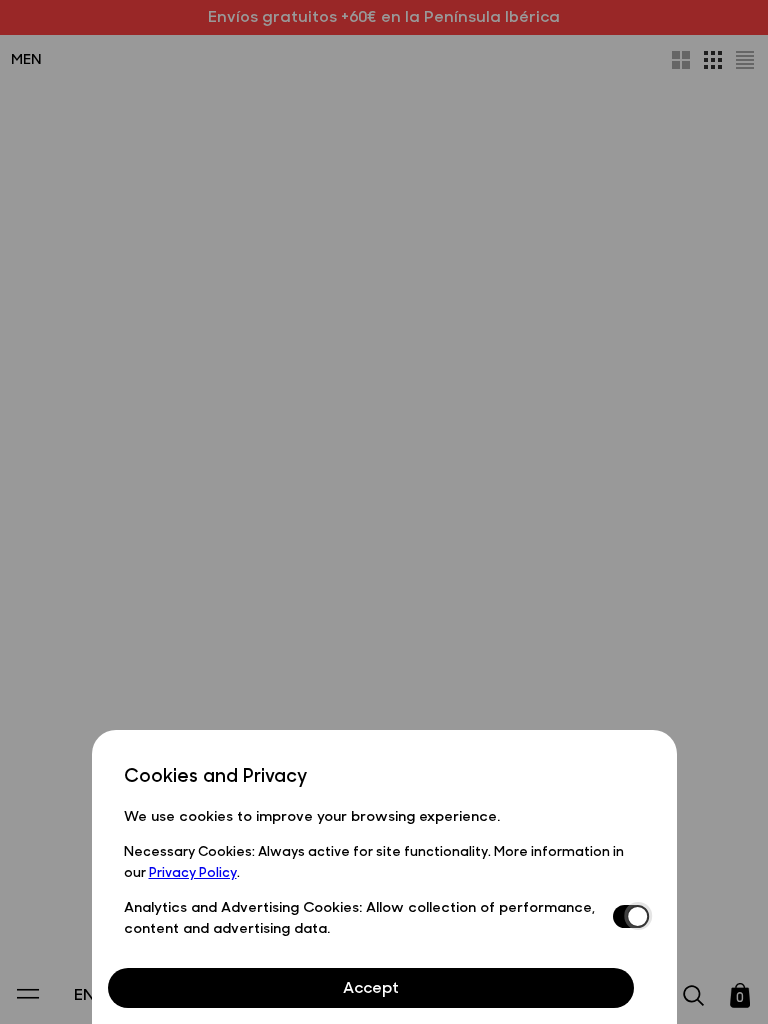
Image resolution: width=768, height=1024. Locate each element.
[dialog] (384, 876)
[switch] (629, 917)
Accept (371, 986)
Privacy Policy (193, 871)
